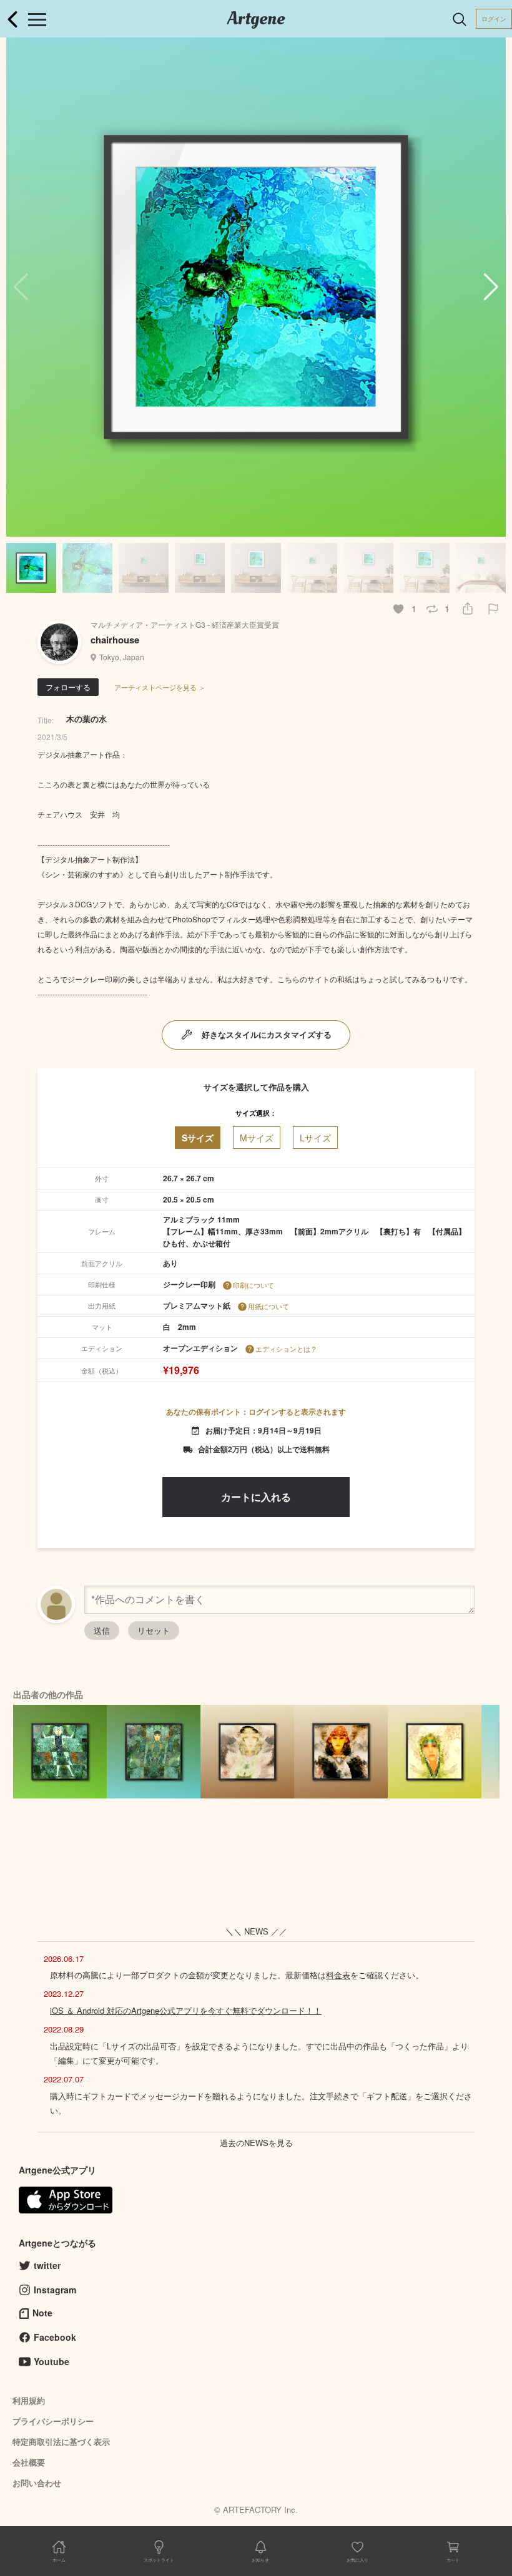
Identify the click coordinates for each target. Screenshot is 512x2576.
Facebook (55, 2337)
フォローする (68, 687)
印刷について (254, 1285)
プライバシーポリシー (53, 2421)
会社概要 (29, 2462)
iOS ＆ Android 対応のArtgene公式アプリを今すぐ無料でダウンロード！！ (186, 2010)
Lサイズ (315, 1138)
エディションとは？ (286, 1349)
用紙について (268, 1306)
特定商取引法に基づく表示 (61, 2442)
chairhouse (115, 640)
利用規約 (29, 2400)
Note (42, 2313)
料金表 (338, 1975)
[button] (491, 287)
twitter (47, 2265)
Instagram (55, 2290)
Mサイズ (257, 1138)
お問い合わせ (37, 2483)
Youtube (52, 2361)
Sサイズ (198, 1138)
